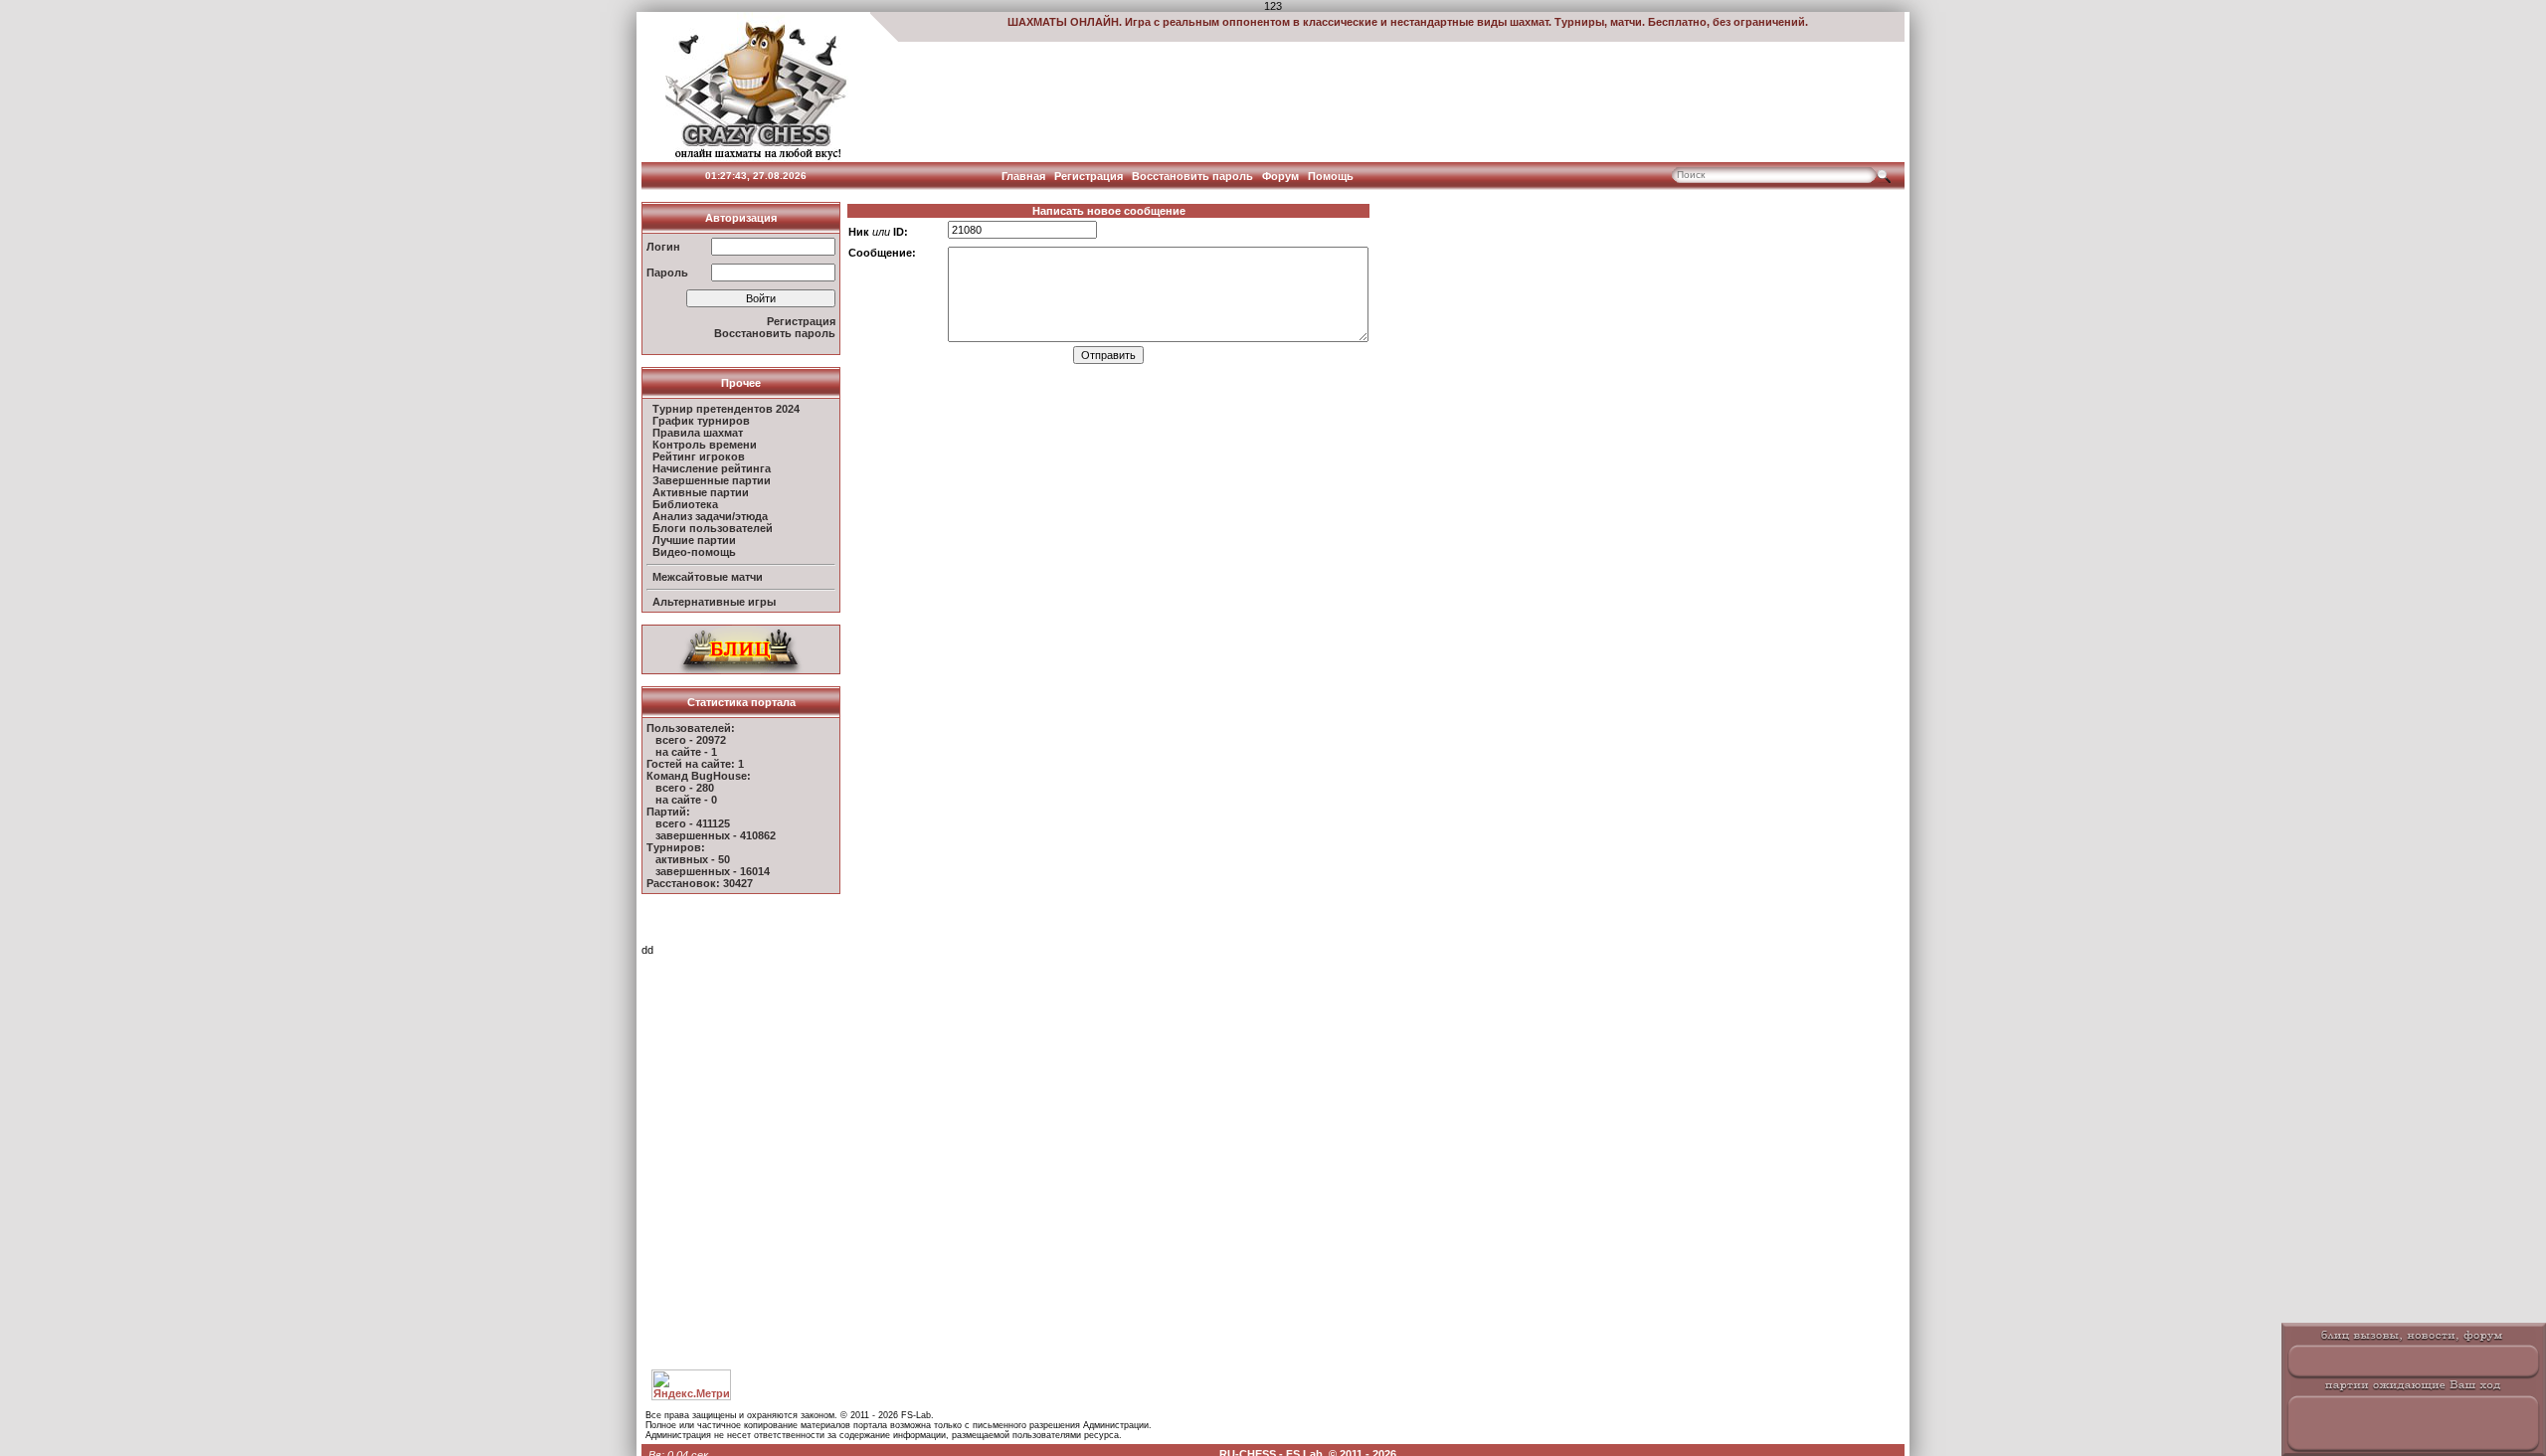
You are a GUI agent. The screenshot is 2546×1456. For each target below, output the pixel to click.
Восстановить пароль (1192, 176)
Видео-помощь (694, 552)
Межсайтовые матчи (708, 577)
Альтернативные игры (714, 602)
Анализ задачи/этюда (710, 516)
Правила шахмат (698, 433)
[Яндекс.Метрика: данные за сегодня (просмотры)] (691, 1385)
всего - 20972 (691, 740)
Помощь (1331, 176)
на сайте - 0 (686, 800)
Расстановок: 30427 (700, 883)
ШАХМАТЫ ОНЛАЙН (1063, 22)
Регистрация (1089, 176)
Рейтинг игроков (699, 456)
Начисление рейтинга (712, 468)
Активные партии (701, 492)
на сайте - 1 (686, 752)
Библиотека (685, 504)
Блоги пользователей (713, 528)
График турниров (701, 421)
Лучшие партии (694, 540)
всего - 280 (685, 788)
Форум (1280, 176)
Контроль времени (705, 445)
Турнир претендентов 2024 (726, 409)
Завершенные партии (712, 480)
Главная (1023, 176)
